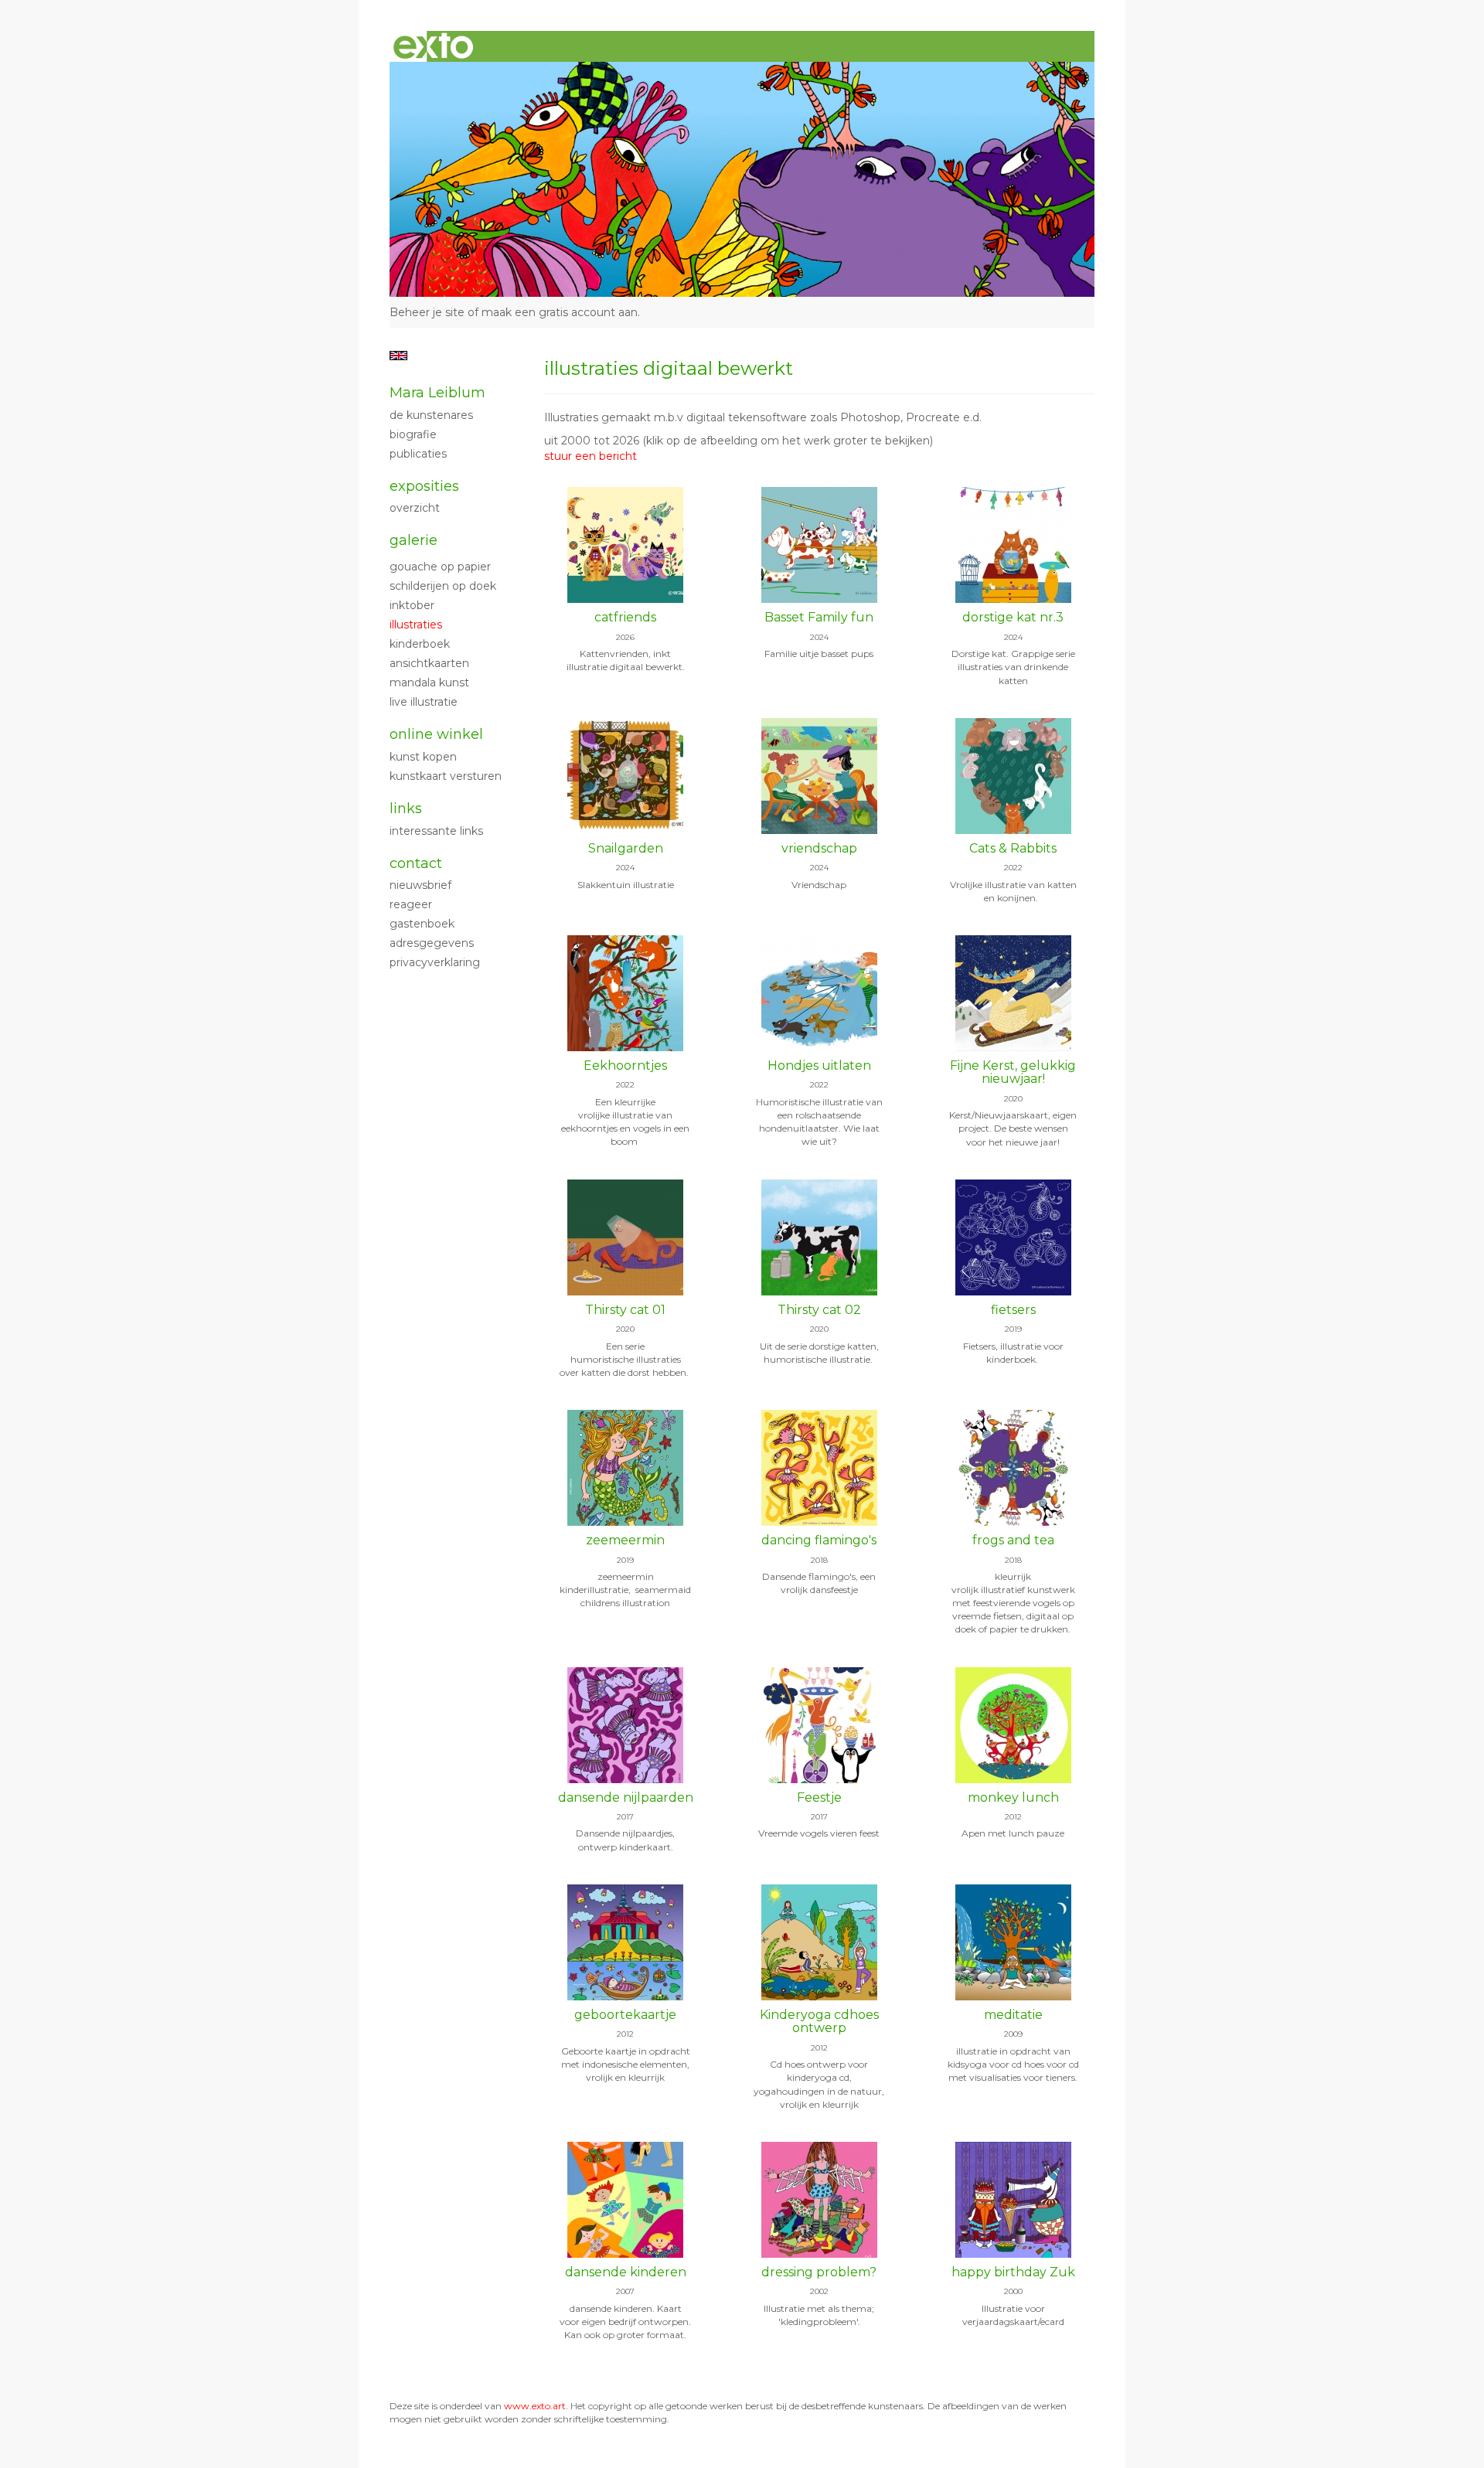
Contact (416, 863)
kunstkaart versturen (446, 776)
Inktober (412, 605)
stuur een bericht (591, 456)
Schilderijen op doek (443, 586)
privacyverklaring (435, 962)
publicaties (418, 454)
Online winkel (436, 734)
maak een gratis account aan (560, 312)
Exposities (424, 486)
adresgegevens (432, 943)
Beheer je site (427, 312)
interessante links (436, 831)
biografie (413, 434)
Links (406, 808)
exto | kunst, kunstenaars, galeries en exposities (433, 46)
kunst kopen (423, 757)
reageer (411, 904)
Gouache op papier (440, 567)
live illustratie (424, 702)
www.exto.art (535, 2406)
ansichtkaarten (429, 663)
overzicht (415, 508)
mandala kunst (429, 683)
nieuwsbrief (420, 885)
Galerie (414, 540)
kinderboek (420, 644)
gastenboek (422, 924)
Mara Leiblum (437, 393)
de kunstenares (431, 415)
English (398, 356)
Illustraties (416, 625)
